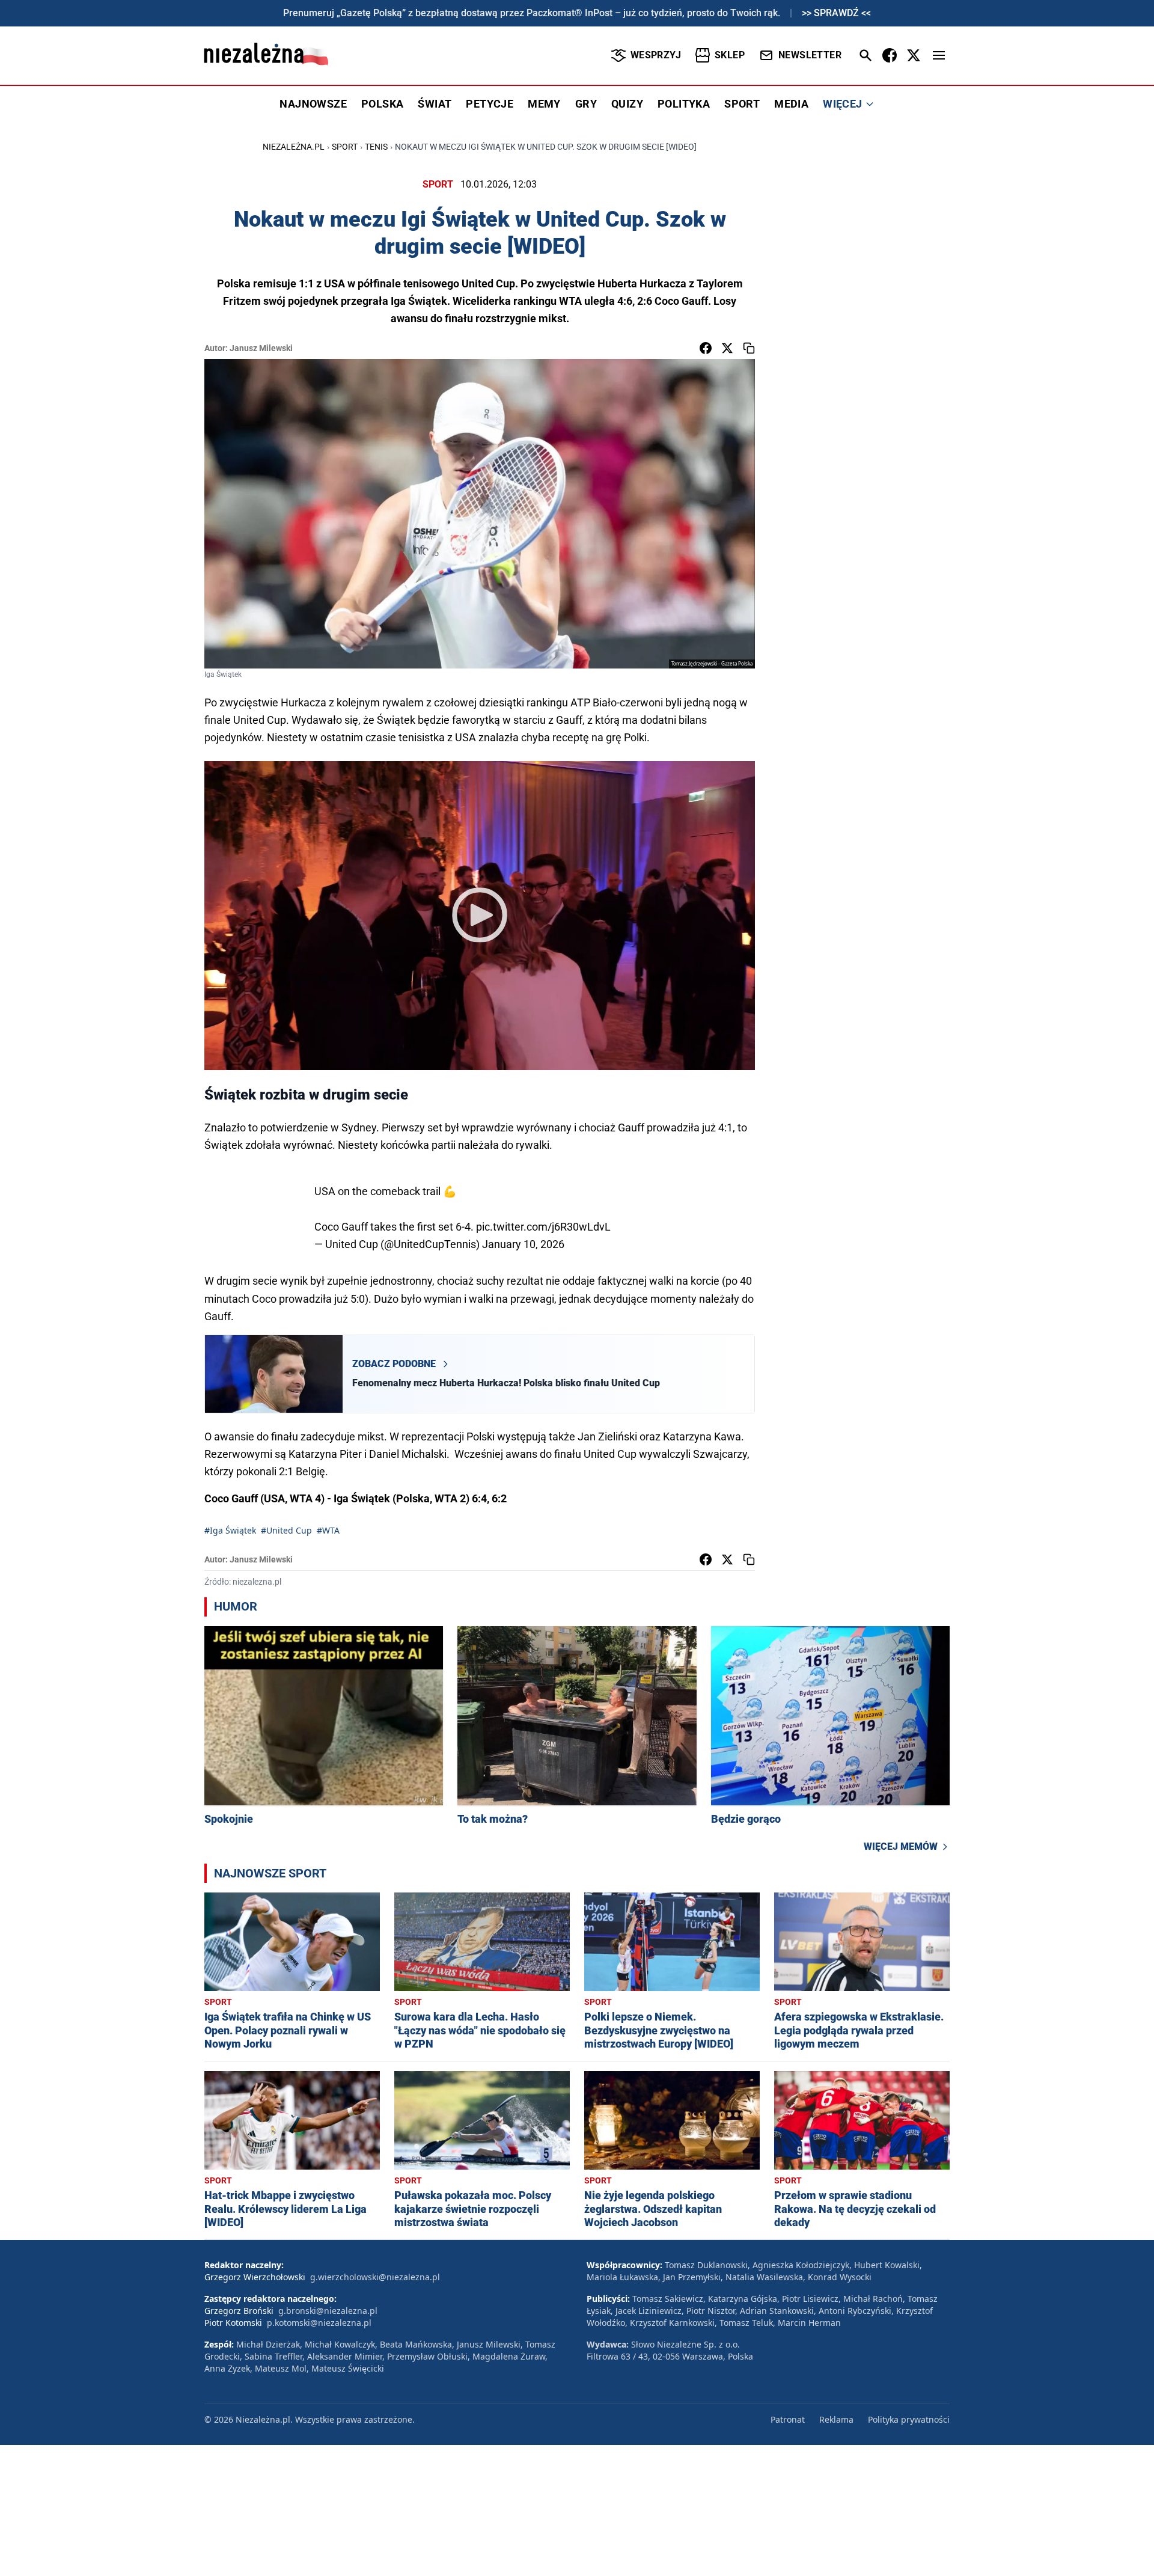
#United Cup (286, 1530)
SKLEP (730, 55)
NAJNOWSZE (313, 104)
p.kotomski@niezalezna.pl (319, 2323)
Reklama (836, 2419)
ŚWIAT (435, 104)
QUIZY (627, 104)
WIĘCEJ (842, 104)
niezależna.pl (294, 147)
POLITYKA (684, 104)
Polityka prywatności (909, 2419)
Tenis (376, 147)
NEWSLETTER (810, 55)
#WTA (328, 1530)
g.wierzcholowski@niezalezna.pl (375, 2277)
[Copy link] (749, 348)
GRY (586, 104)
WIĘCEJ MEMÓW (901, 1846)
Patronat (788, 2419)
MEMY (544, 104)
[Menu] (939, 55)
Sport (345, 147)
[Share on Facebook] (706, 348)
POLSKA (382, 104)
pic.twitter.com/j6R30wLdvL (543, 1227)
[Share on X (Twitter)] (727, 348)
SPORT (742, 104)
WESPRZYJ (656, 55)
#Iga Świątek (230, 1530)
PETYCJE (490, 104)
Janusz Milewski (261, 348)
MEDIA (791, 104)
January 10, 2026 (523, 1244)
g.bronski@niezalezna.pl (328, 2311)
